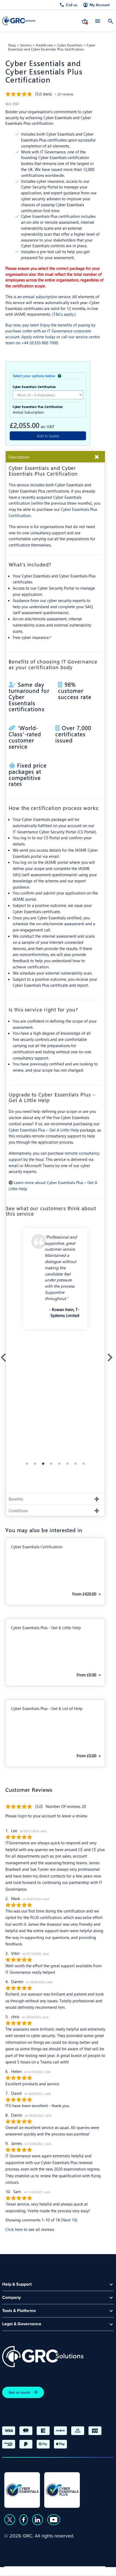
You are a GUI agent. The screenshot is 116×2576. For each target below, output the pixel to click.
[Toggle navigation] (98, 21)
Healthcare (44, 45)
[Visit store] (85, 21)
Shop (12, 45)
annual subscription (40, 297)
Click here (14, 2229)
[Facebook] (24, 2520)
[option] (55, 1283)
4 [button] (51, 1464)
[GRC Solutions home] (43, 2357)
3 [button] (43, 1464)
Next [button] (109, 1356)
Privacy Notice (19, 2570)
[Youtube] (54, 2520)
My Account (100, 5)
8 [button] (84, 1464)
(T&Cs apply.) (64, 314)
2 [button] (35, 1464)
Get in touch (19, 2392)
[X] (10, 2520)
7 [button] (76, 1464)
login (22, 1816)
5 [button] (59, 1464)
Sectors (26, 45)
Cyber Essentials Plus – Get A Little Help (44, 1130)
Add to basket (48, 436)
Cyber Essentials (70, 45)
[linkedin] (37, 2520)
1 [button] (27, 1464)
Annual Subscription (28, 412)
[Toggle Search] (111, 21)
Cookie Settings (90, 2570)
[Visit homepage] (19, 21)
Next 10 (69, 2220)
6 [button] (67, 1464)
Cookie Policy (54, 2570)
